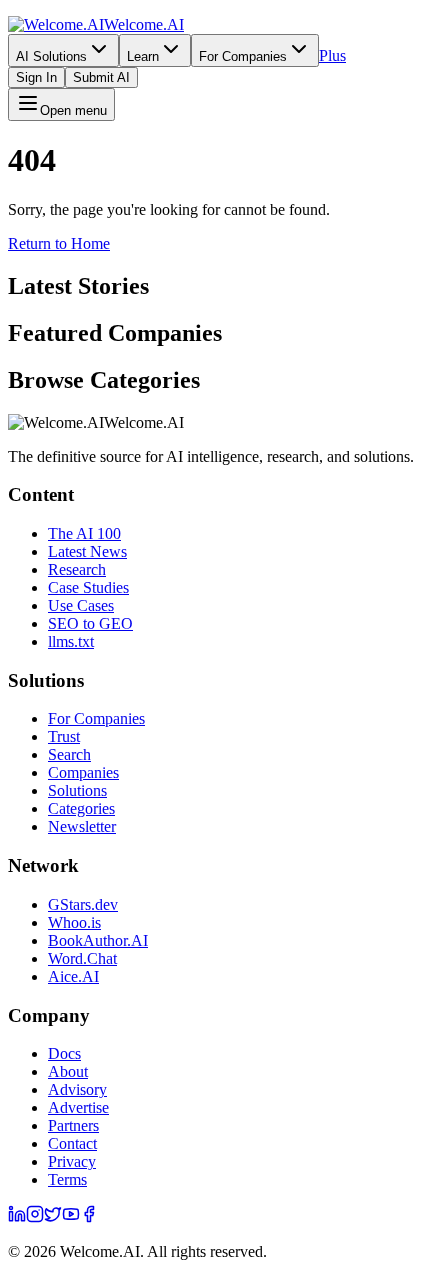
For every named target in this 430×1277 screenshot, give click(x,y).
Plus (332, 55)
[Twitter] (53, 1217)
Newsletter (82, 826)
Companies (83, 772)
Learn (143, 56)
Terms (67, 1179)
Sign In (36, 77)
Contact (72, 1143)
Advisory (77, 1089)
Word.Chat (82, 958)
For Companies (243, 56)
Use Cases (81, 605)
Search (69, 754)
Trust (64, 736)
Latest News (87, 551)
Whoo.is (74, 922)
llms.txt (71, 641)
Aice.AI (73, 976)
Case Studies (88, 587)
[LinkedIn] (17, 1217)
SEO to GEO (90, 623)
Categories (81, 808)
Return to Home (59, 243)
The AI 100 (84, 533)
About (68, 1071)
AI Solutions (51, 56)
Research (77, 569)
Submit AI (101, 77)
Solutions (77, 790)
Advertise (78, 1107)
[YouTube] (71, 1217)
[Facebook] (89, 1217)
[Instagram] (35, 1217)
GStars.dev (83, 904)
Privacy (72, 1161)
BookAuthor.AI (98, 940)
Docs (64, 1053)
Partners (73, 1125)
